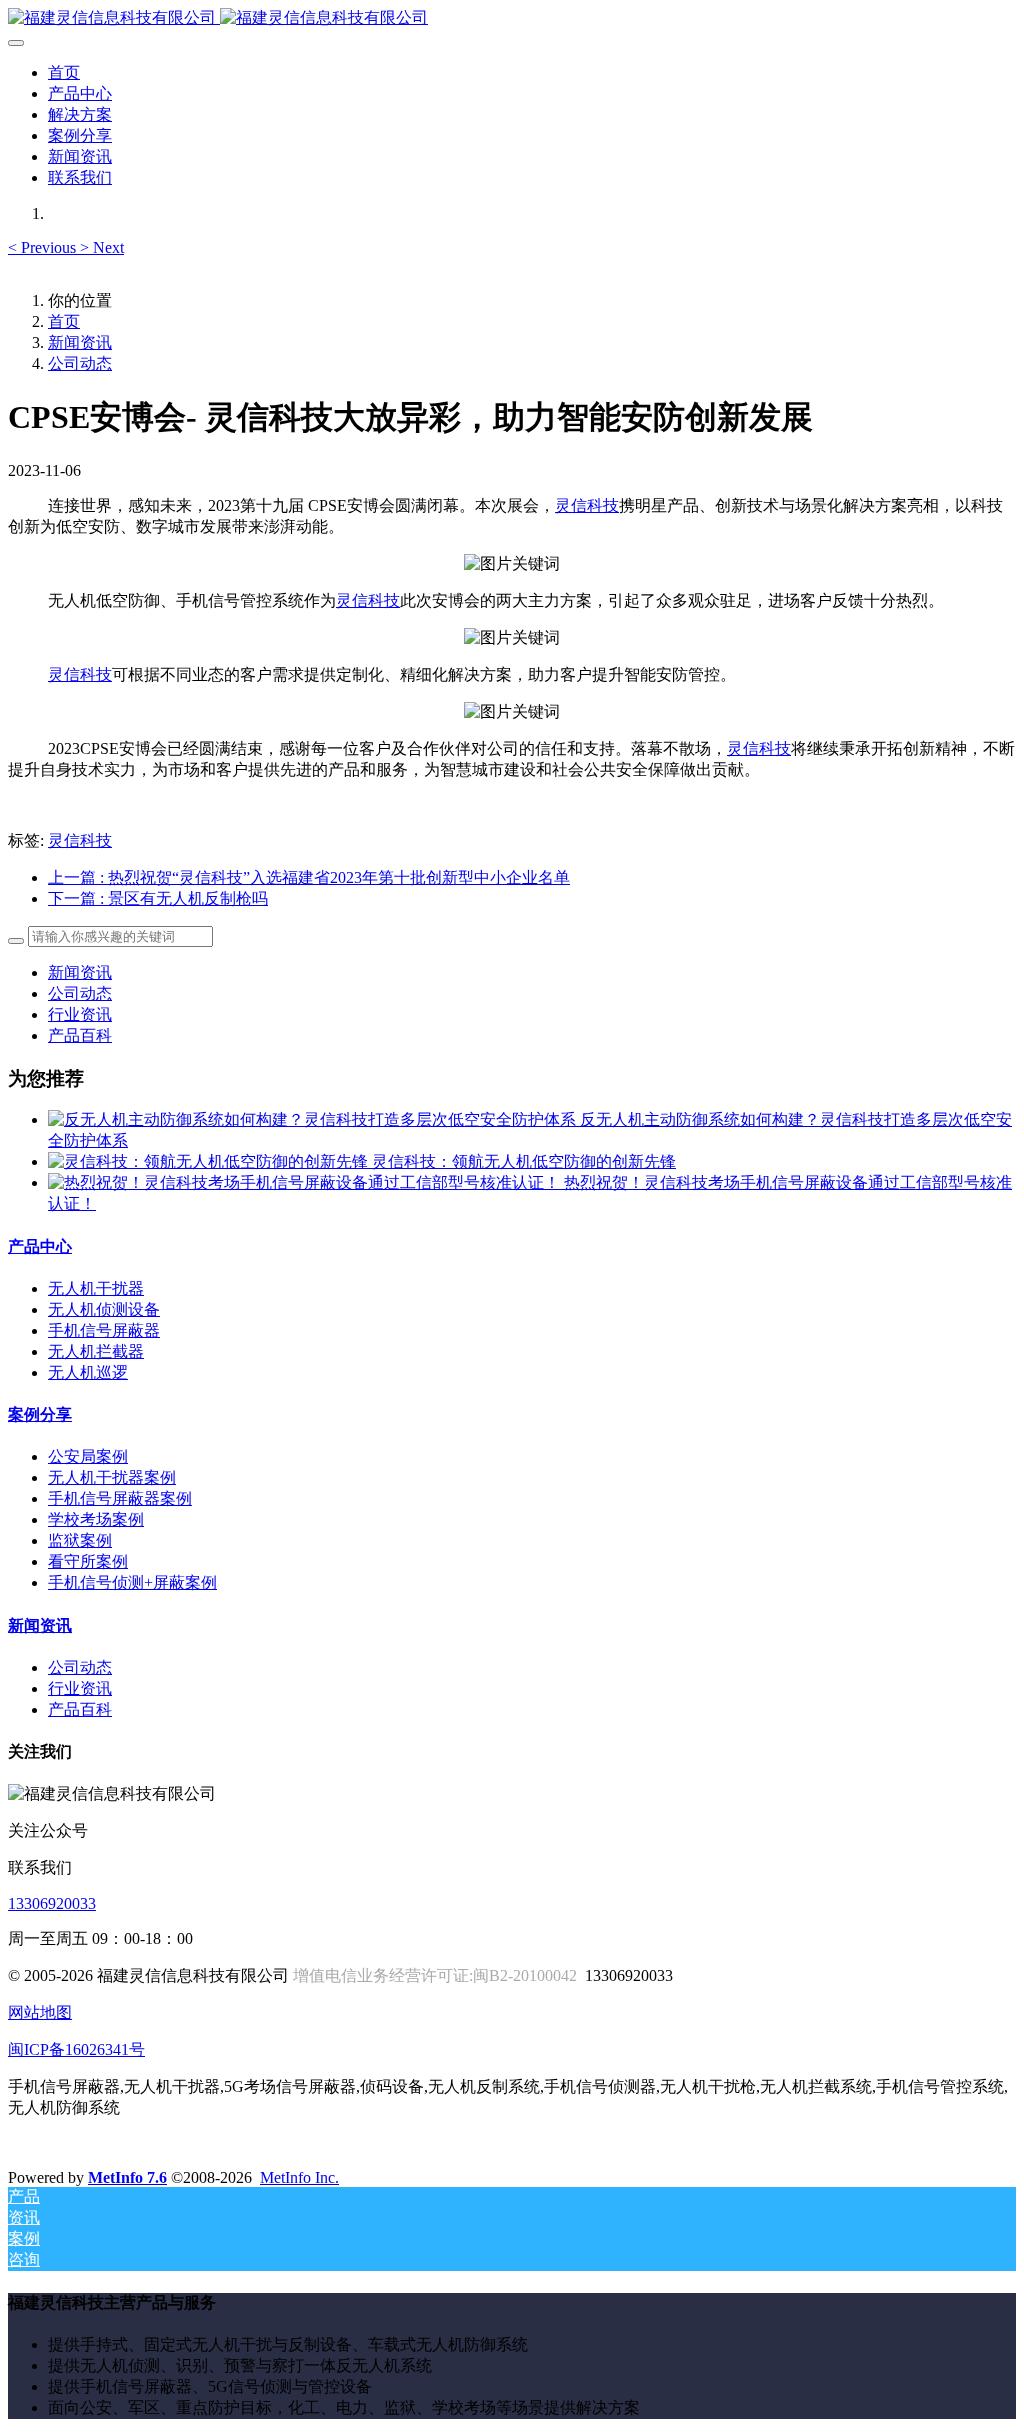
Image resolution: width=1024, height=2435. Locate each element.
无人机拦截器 (96, 1351)
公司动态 (80, 363)
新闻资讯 (80, 342)
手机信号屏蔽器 (104, 1330)
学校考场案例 (96, 1519)
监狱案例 (80, 1540)
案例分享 (40, 1414)
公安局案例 (88, 1456)
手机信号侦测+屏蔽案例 (132, 1582)
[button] (44, 247)
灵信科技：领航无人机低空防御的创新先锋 (524, 1161)
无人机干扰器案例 (112, 1477)
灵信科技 (587, 505)
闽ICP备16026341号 (76, 2049)
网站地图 (40, 2012)
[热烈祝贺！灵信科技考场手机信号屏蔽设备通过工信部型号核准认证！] (306, 1182)
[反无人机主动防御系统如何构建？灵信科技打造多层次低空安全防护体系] (314, 1119)
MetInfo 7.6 (127, 2177)
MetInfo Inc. (299, 2177)
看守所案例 (88, 1561)
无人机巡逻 (88, 1372)
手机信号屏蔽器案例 (120, 1498)
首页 (64, 72)
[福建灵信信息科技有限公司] (512, 18)
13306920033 (52, 1903)
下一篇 (158, 898)
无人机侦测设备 (104, 1309)
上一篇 (309, 877)
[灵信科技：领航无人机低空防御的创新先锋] (210, 1161)
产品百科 (80, 1035)
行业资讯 (80, 1014)
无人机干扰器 (96, 1288)
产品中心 (40, 1246)
